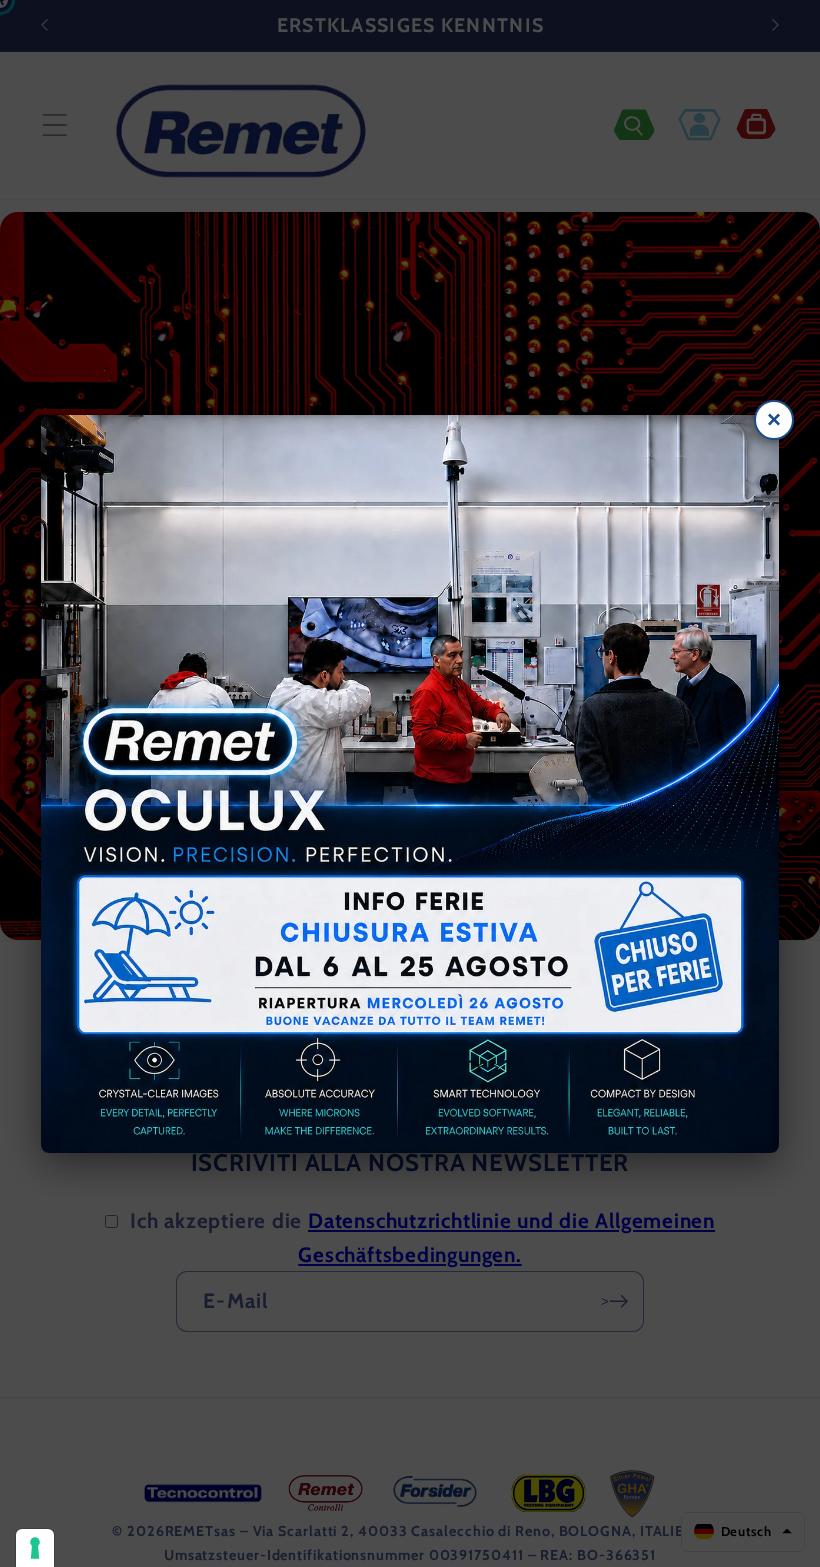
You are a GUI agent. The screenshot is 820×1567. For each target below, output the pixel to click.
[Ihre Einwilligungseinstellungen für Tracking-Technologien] (35, 1548)
